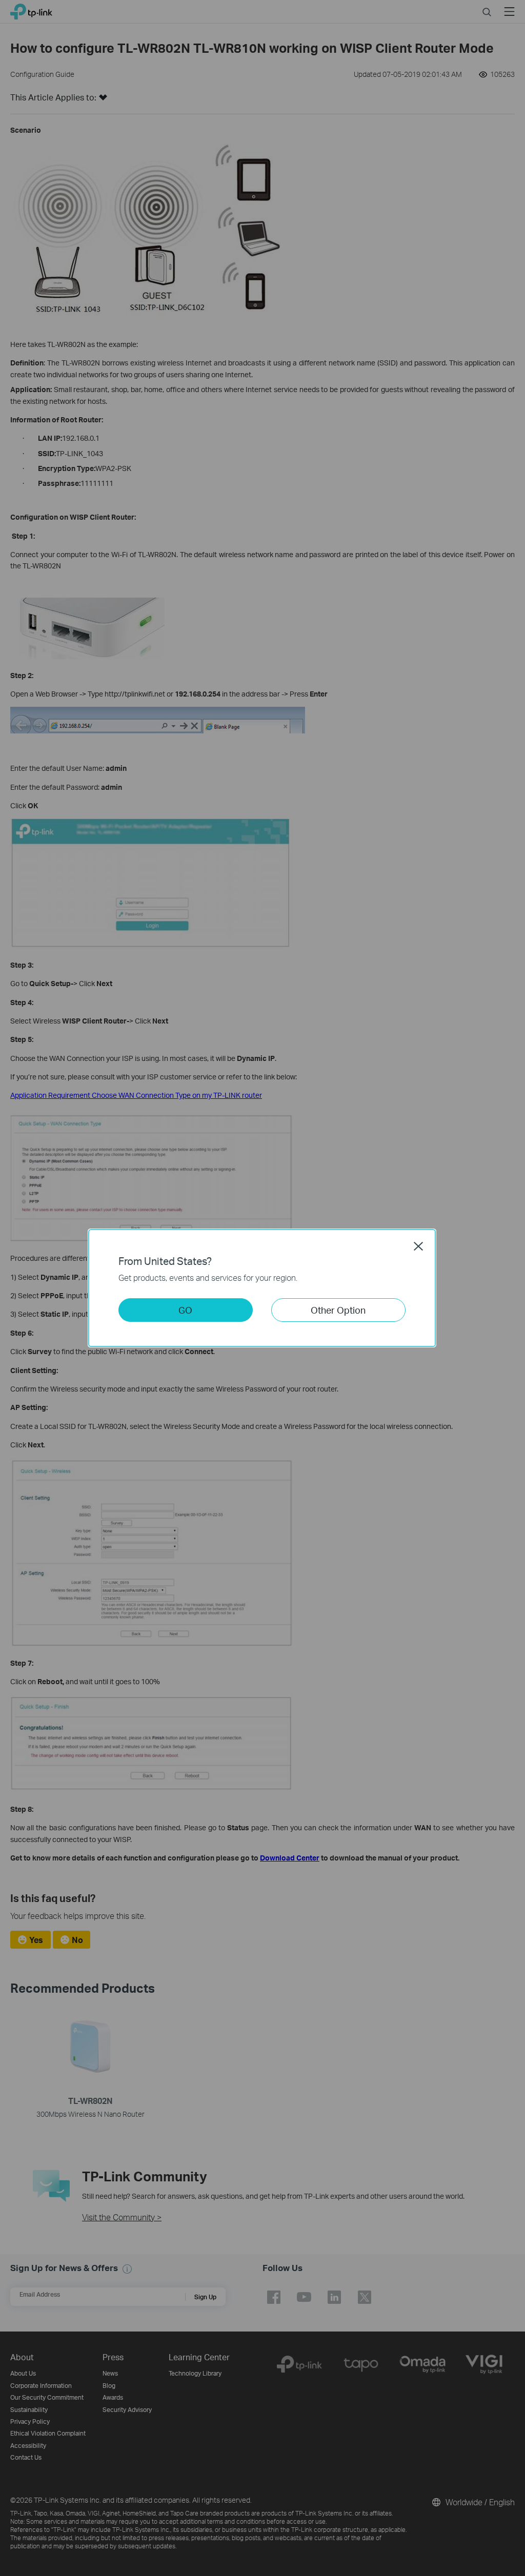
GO (185, 1310)
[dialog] (262, 1288)
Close (418, 1246)
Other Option (338, 1310)
